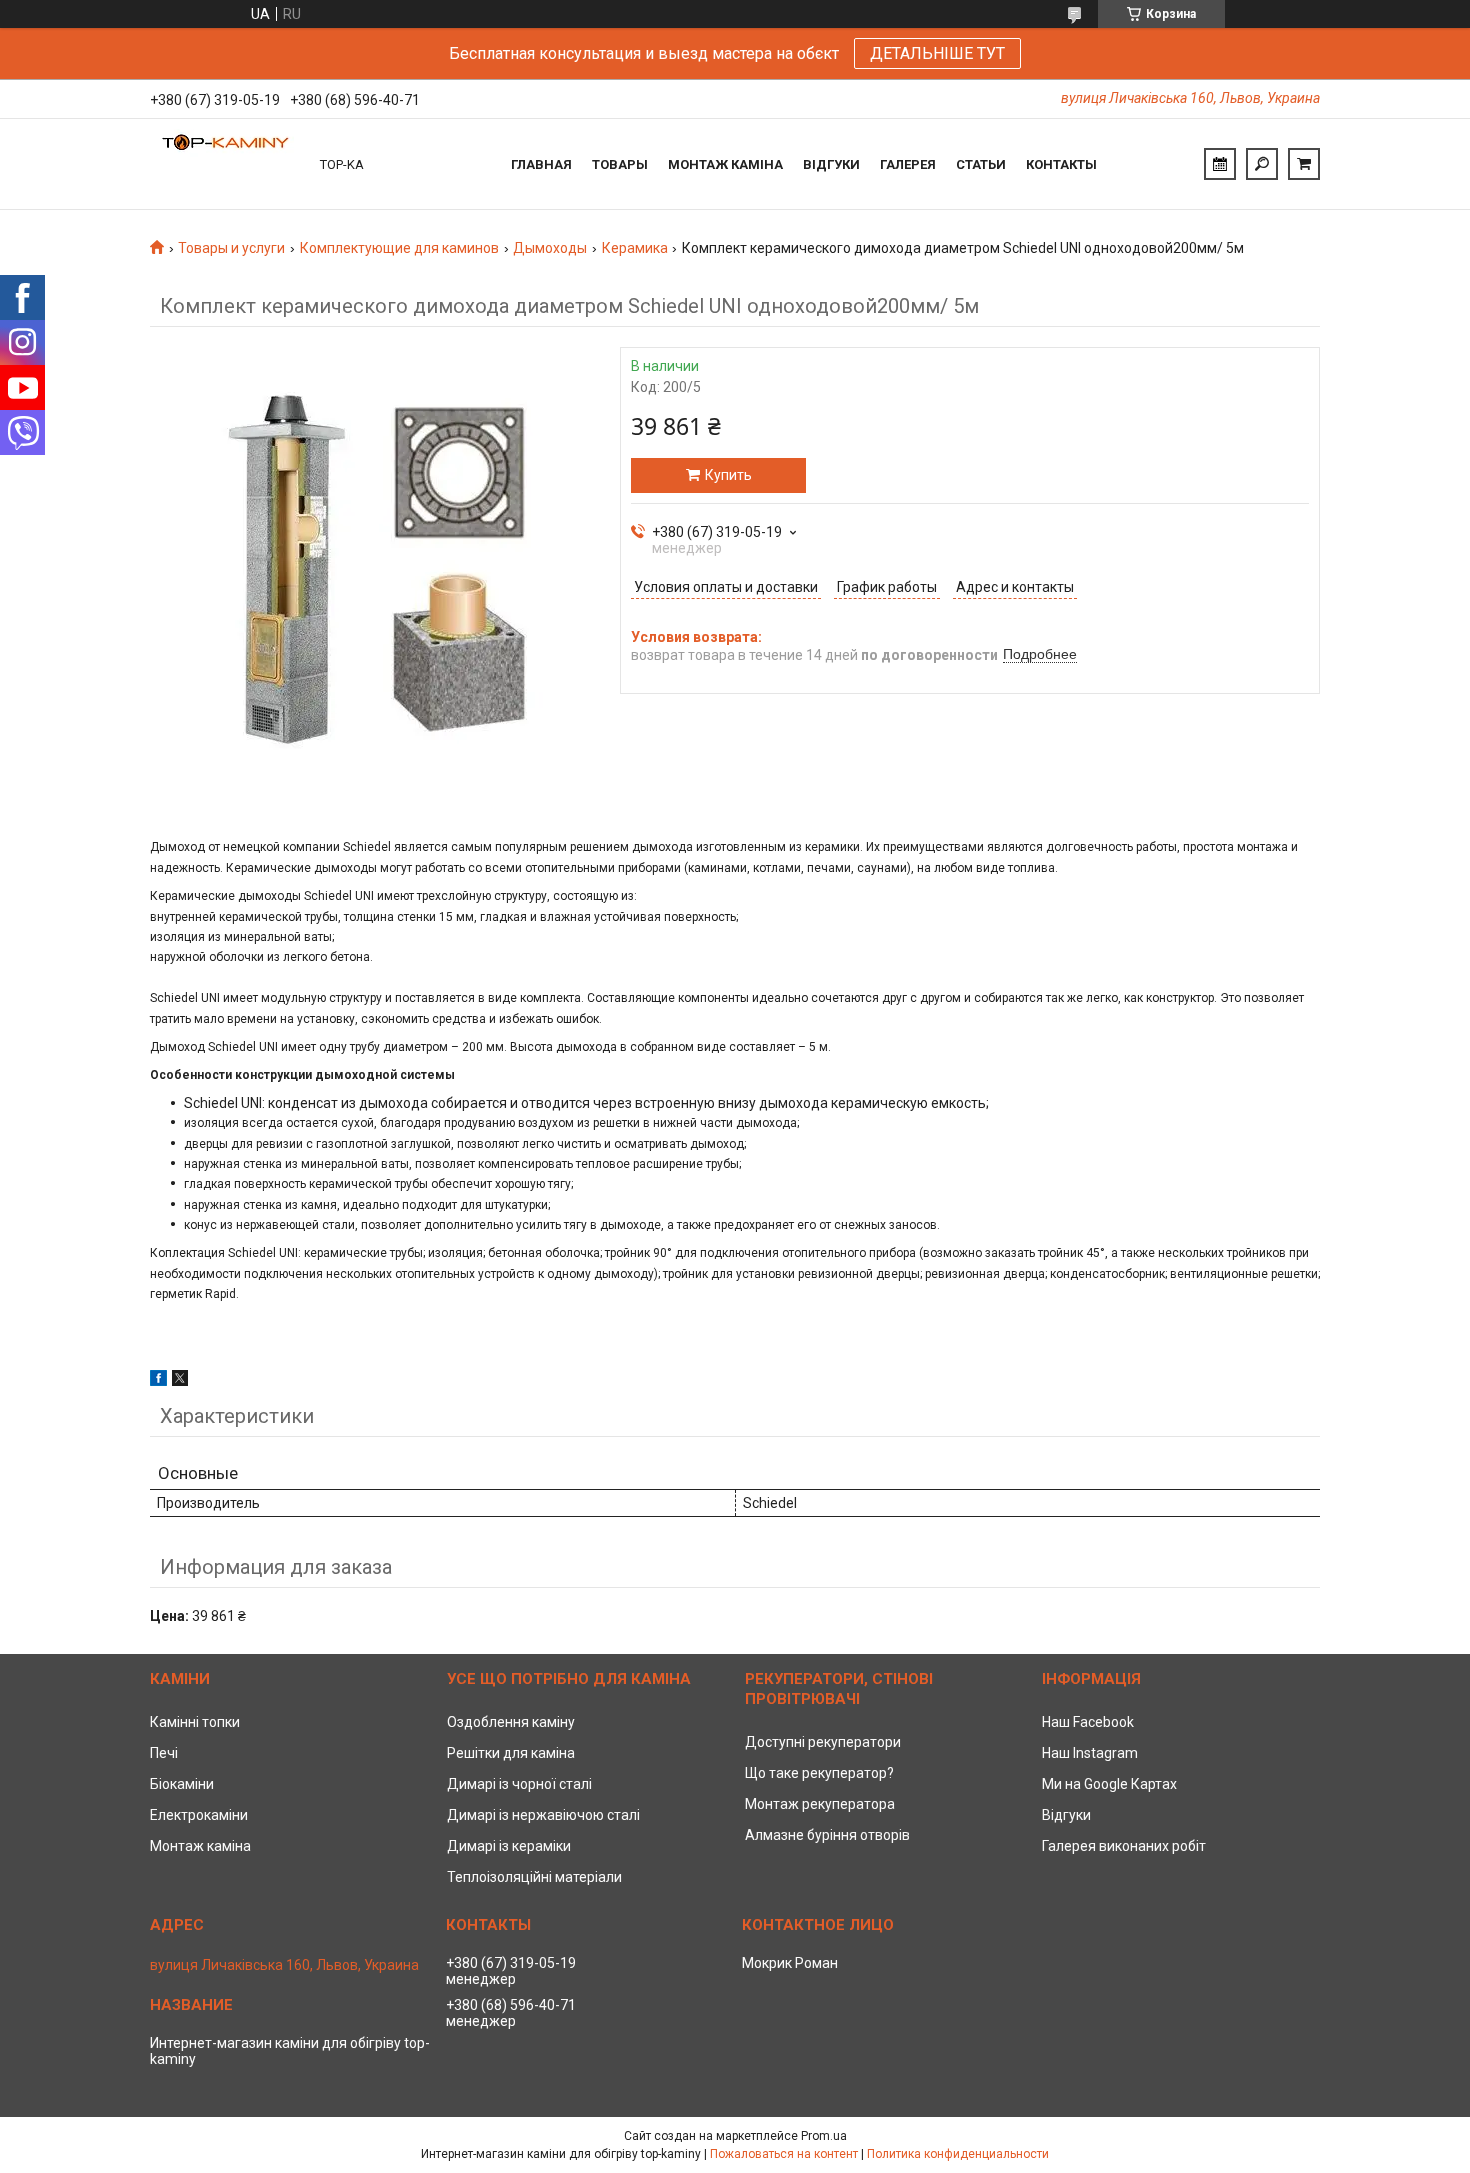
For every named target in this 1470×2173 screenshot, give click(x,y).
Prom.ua (824, 2136)
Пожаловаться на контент (784, 2154)
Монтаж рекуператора (820, 1804)
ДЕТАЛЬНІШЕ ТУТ (937, 53)
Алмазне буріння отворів (827, 1835)
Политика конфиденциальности (958, 2154)
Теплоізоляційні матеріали (534, 1877)
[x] (180, 1381)
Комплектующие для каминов (399, 248)
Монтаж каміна (725, 164)
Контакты (1061, 164)
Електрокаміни (199, 1815)
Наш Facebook (1088, 1722)
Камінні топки (195, 1722)
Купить (728, 475)
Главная (541, 164)
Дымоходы (550, 248)
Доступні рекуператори (823, 1742)
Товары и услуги (231, 248)
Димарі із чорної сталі (519, 1784)
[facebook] (158, 1381)
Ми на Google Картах (1109, 1784)
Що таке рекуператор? (819, 1773)
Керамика (635, 248)
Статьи (981, 164)
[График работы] (1220, 164)
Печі (164, 1753)
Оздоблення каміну (511, 1722)
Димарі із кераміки (509, 1846)
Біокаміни (182, 1784)
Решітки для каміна (511, 1753)
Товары (620, 164)
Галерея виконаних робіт (1124, 1846)
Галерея (908, 164)
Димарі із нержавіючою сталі (543, 1815)
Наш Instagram (1090, 1753)
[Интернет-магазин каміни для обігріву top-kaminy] (225, 164)
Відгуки (831, 164)
